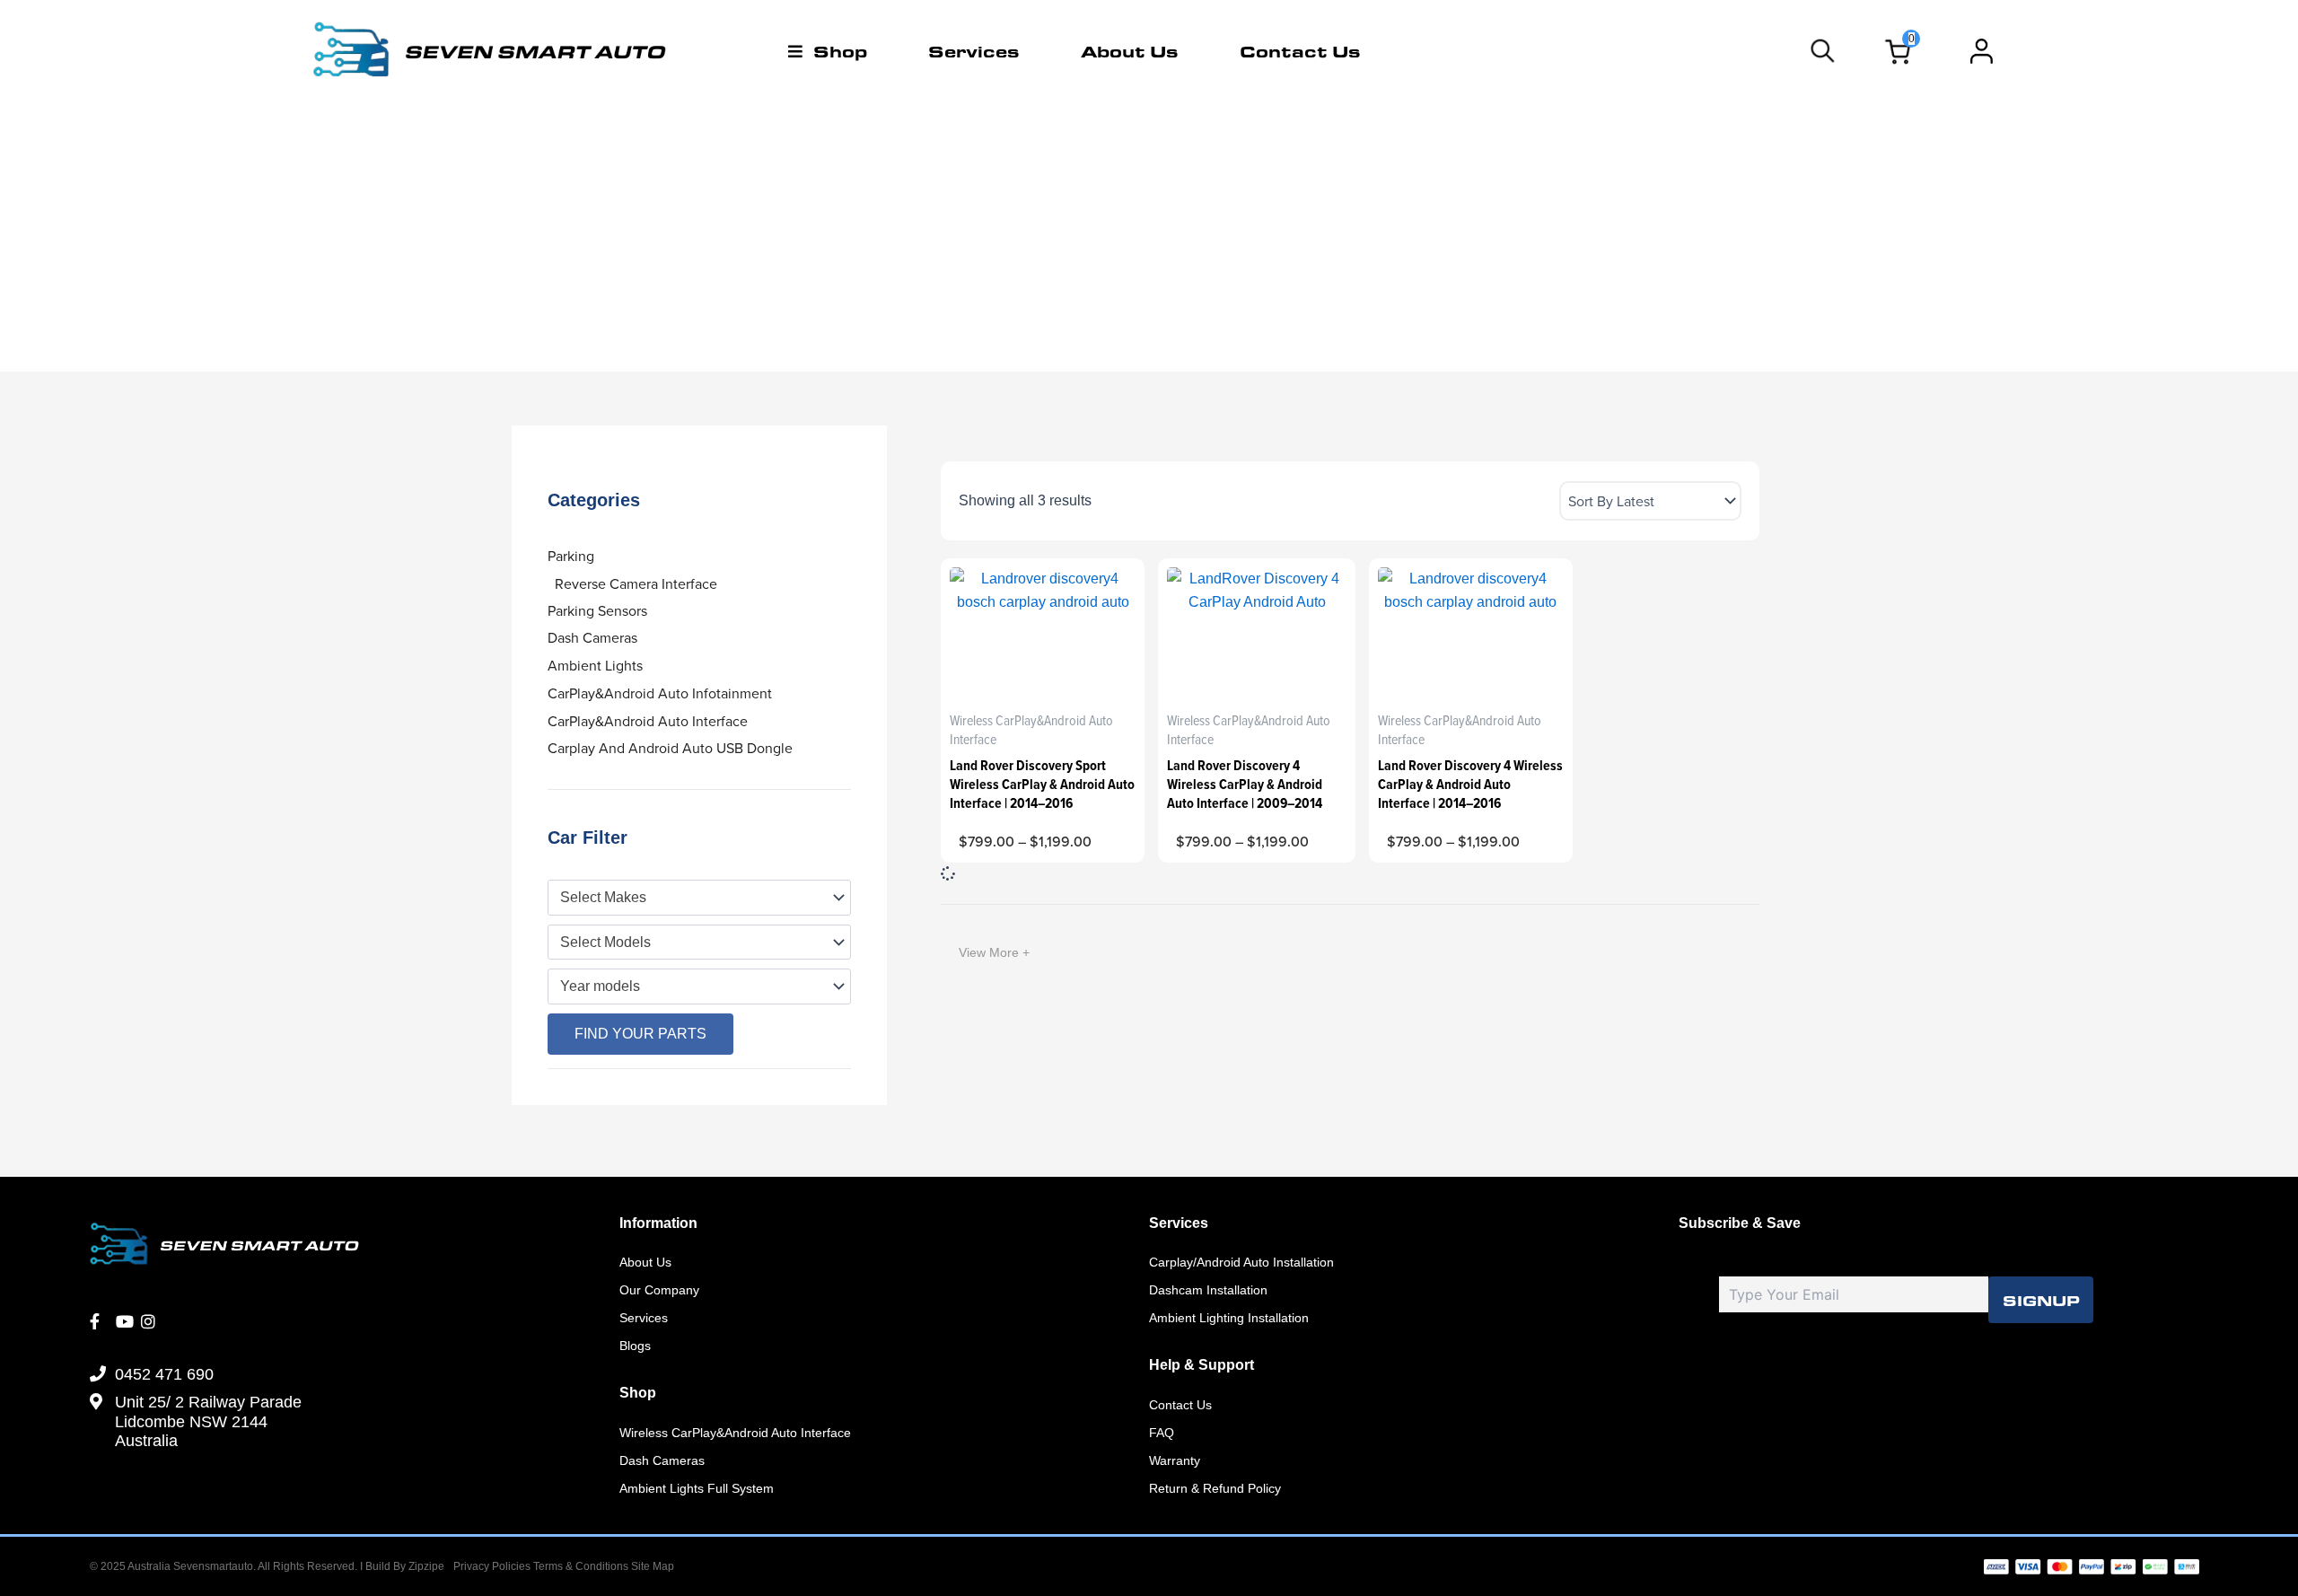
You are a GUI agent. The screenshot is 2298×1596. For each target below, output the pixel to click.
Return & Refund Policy (1215, 1488)
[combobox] (699, 898)
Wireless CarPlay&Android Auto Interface (735, 1433)
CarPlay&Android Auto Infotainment (660, 693)
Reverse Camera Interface (636, 583)
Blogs (635, 1346)
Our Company (659, 1290)
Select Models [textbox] (605, 942)
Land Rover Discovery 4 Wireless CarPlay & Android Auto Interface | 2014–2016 (1470, 784)
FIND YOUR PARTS (640, 1034)
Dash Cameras (592, 637)
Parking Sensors (597, 610)
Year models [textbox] (600, 986)
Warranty (1175, 1460)
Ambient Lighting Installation (1229, 1318)
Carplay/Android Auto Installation (1241, 1262)
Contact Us (1300, 51)
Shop (840, 51)
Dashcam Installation (1208, 1290)
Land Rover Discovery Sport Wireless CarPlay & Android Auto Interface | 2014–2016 (1042, 784)
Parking (571, 556)
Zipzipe (426, 1566)
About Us (1130, 51)
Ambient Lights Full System (697, 1488)
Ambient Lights (595, 665)
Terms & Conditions (582, 1566)
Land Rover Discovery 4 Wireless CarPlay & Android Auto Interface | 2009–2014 (1245, 784)
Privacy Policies (492, 1566)
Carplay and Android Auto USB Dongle (670, 748)
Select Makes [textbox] (603, 897)
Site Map (653, 1566)
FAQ (1162, 1433)
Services (974, 51)
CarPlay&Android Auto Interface (648, 721)
